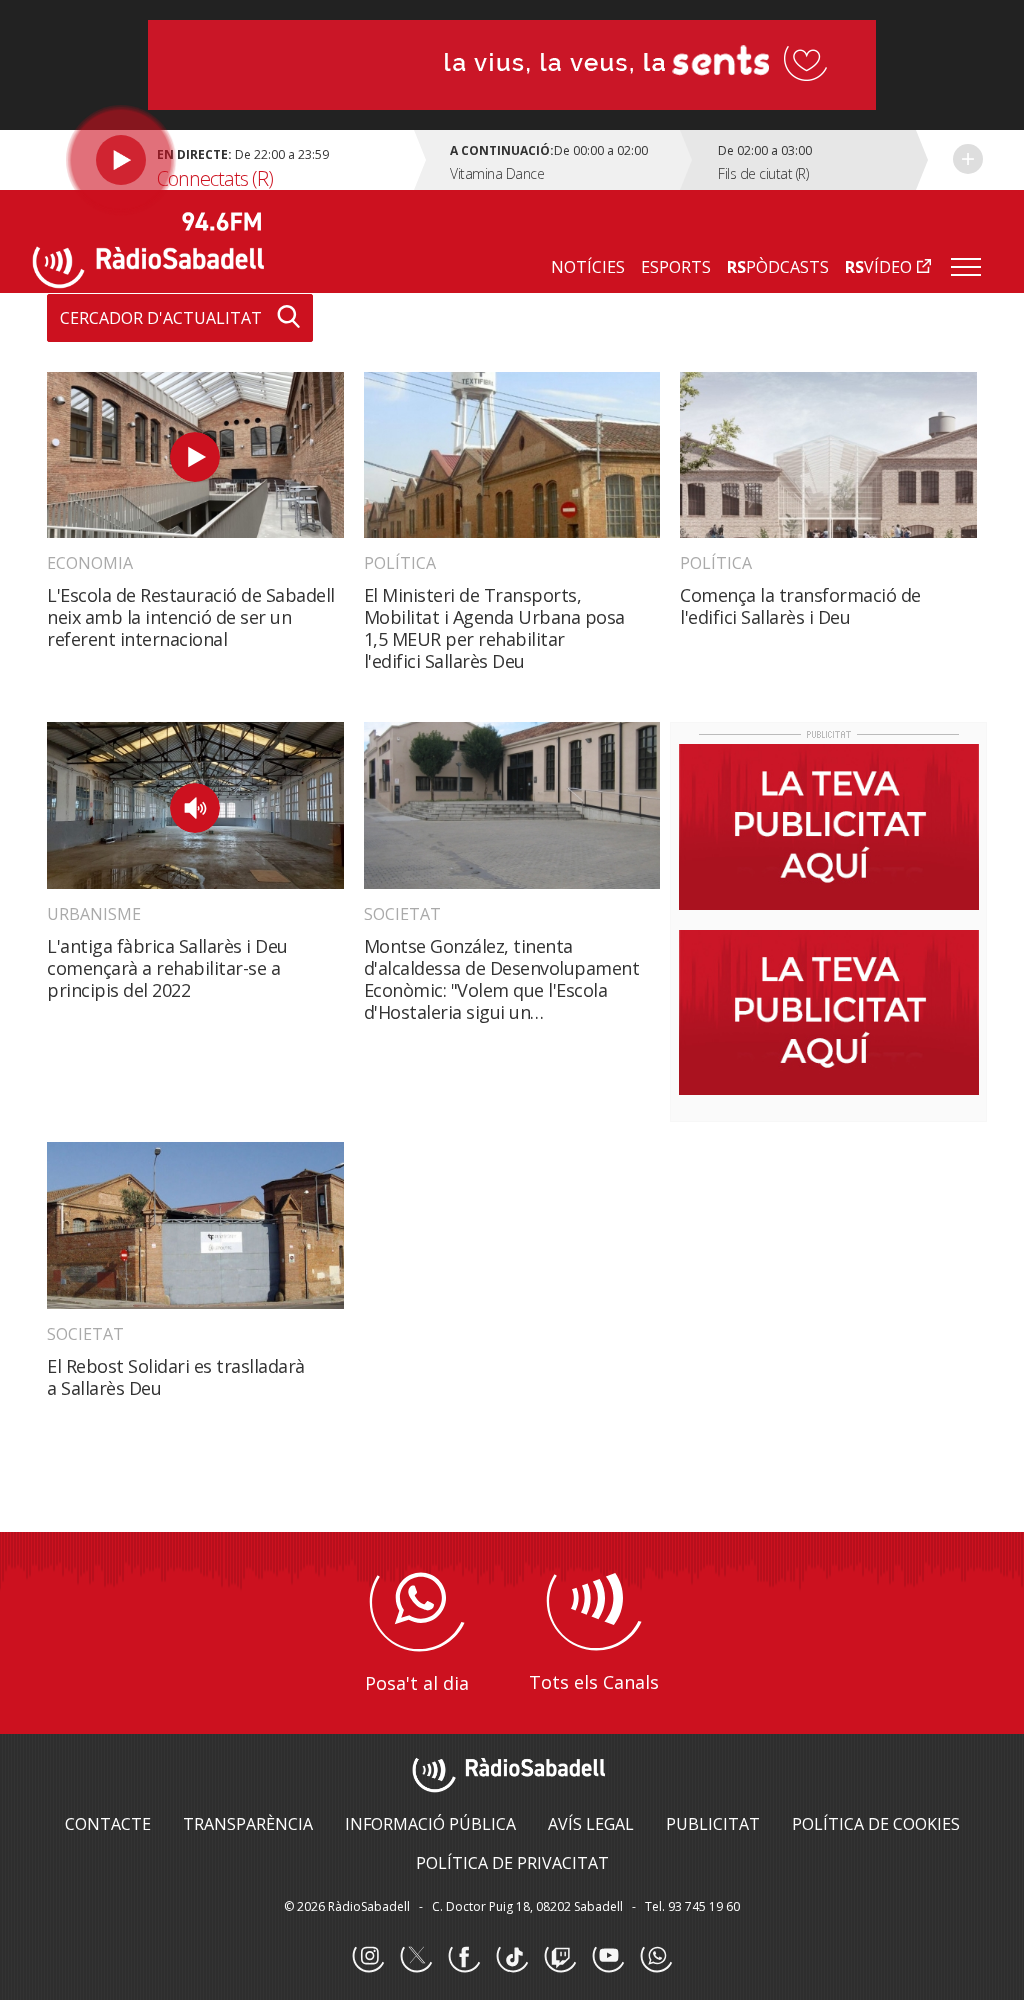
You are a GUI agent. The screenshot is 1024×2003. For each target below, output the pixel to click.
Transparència (248, 1824)
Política (400, 563)
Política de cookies (876, 1824)
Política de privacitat (512, 1863)
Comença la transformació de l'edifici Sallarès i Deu (800, 606)
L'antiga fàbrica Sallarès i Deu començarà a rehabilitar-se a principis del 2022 (167, 968)
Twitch (560, 1957)
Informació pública (430, 1824)
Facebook (464, 1957)
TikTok (512, 1957)
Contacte (108, 1824)
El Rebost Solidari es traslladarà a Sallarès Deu (176, 1377)
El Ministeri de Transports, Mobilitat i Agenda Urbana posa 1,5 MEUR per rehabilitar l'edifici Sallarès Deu (494, 628)
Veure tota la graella (968, 159)
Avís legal (591, 1824)
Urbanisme (94, 914)
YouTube (608, 1957)
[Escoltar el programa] (226, 160)
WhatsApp (656, 1957)
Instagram (368, 1957)
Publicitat (713, 1824)
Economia (90, 563)
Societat (402, 914)
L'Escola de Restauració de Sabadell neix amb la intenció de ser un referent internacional (191, 617)
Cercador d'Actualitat (161, 318)
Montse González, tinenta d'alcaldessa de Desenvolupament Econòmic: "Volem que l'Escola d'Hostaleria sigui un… (502, 979)
